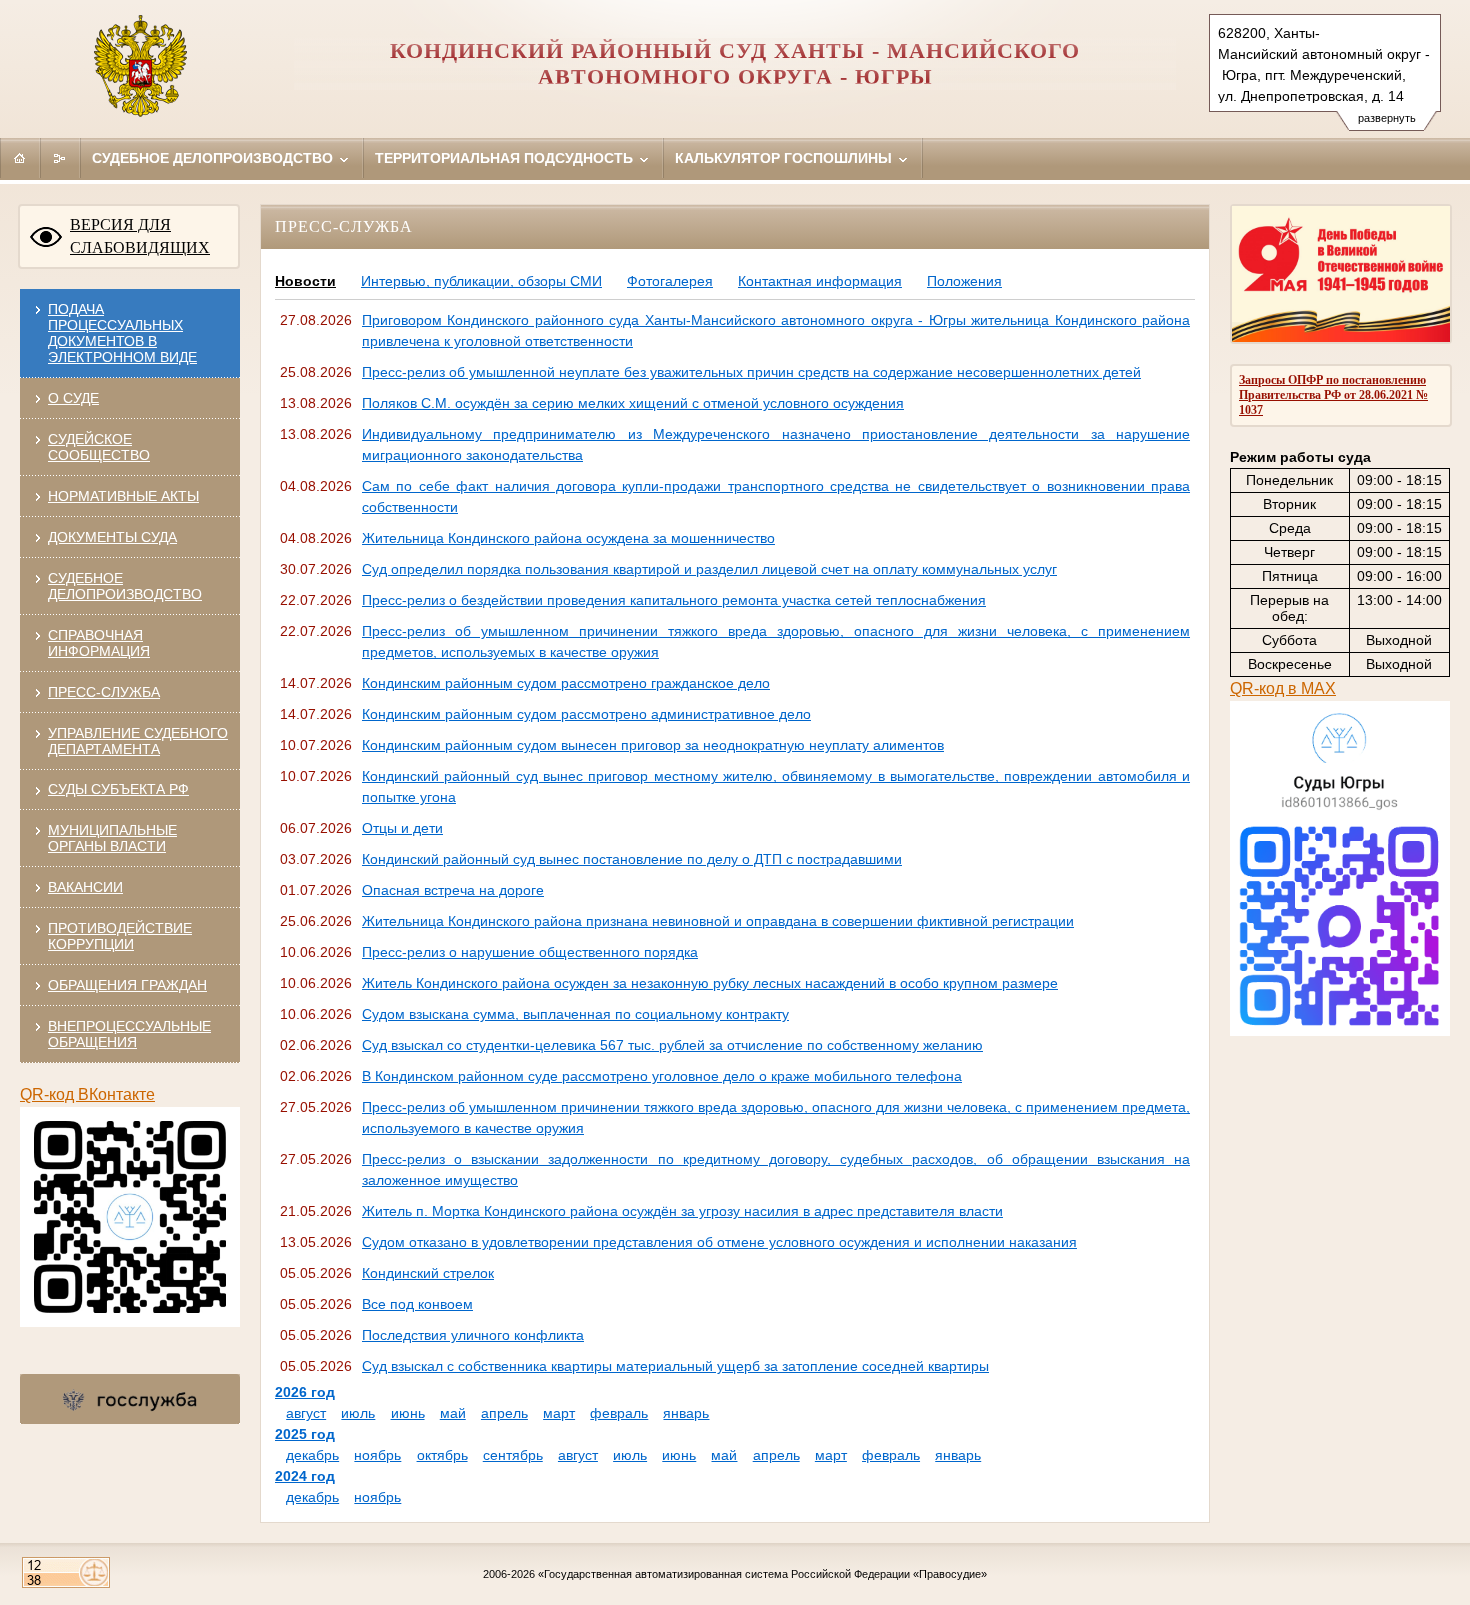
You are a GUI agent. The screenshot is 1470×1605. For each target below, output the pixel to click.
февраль (619, 1413)
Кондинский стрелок (428, 1273)
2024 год (305, 1476)
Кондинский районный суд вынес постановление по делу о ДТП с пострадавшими (632, 859)
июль (358, 1413)
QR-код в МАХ (1283, 688)
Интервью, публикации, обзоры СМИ (481, 281)
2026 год (305, 1392)
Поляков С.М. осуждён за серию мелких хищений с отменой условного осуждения (633, 403)
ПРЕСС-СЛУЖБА (104, 692)
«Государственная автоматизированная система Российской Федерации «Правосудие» (762, 1574)
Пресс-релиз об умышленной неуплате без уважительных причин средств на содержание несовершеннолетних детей (751, 372)
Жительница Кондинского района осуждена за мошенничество (568, 538)
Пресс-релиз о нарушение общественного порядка (530, 952)
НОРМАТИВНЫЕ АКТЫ (123, 496)
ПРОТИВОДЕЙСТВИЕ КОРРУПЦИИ (120, 936)
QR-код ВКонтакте (87, 1094)
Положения (964, 281)
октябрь (442, 1455)
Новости (305, 281)
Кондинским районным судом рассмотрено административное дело (586, 714)
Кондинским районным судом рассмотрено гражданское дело (566, 683)
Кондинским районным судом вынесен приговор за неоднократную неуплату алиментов (653, 745)
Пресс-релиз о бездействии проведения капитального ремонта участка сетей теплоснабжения (674, 600)
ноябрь (377, 1455)
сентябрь (513, 1455)
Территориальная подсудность (506, 158)
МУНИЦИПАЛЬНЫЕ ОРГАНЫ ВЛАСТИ (112, 838)
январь (686, 1413)
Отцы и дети (402, 828)
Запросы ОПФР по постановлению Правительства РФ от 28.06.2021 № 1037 (1333, 395)
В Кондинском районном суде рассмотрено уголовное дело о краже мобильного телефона (662, 1076)
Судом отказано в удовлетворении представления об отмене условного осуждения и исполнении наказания (719, 1242)
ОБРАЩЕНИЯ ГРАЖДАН (127, 985)
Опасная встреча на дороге (453, 890)
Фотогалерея (670, 281)
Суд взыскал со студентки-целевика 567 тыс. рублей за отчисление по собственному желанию (672, 1045)
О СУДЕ (73, 398)
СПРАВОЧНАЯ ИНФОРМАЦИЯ (99, 643)
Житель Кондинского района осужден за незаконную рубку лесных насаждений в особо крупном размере (710, 983)
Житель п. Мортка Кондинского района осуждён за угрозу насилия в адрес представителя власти (682, 1211)
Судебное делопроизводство (214, 158)
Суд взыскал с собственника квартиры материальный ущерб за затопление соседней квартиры (675, 1366)
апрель (504, 1413)
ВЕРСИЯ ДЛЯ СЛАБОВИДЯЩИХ (140, 236)
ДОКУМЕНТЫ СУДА (112, 537)
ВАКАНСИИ (85, 887)
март (559, 1413)
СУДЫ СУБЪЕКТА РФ (118, 789)
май (453, 1413)
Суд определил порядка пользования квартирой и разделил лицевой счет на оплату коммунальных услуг (709, 569)
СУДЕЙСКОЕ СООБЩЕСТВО (99, 447)
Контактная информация (820, 281)
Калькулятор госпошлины (785, 158)
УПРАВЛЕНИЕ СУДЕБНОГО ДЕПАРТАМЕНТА (138, 741)
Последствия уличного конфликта (473, 1335)
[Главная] (20, 158)
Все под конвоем (417, 1304)
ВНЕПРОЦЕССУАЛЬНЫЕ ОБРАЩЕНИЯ (129, 1034)
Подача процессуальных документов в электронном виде (122, 333)
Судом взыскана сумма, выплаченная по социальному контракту (575, 1014)
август (306, 1413)
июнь (408, 1413)
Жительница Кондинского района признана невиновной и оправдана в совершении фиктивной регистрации (718, 921)
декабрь (312, 1455)
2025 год (305, 1434)
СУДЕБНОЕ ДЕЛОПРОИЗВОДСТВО (125, 586)
